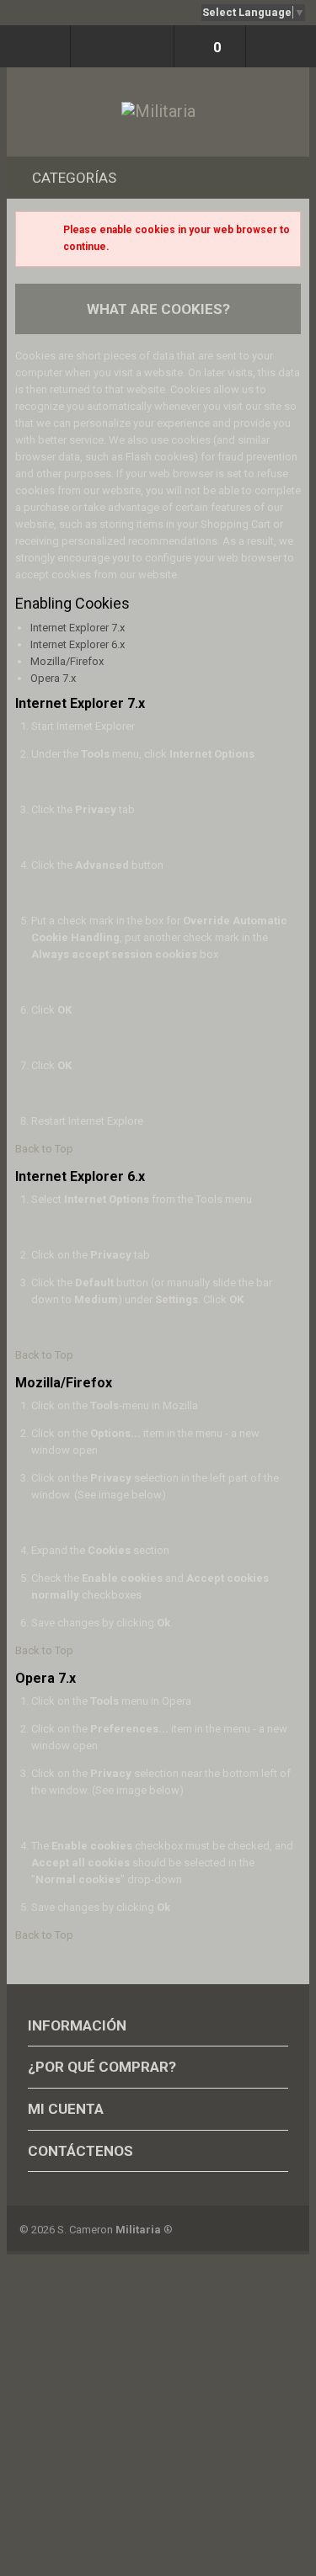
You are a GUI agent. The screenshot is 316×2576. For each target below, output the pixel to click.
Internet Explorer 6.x (78, 644)
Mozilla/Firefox (67, 661)
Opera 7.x (53, 678)
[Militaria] (158, 112)
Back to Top (44, 1149)
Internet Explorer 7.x (78, 628)
